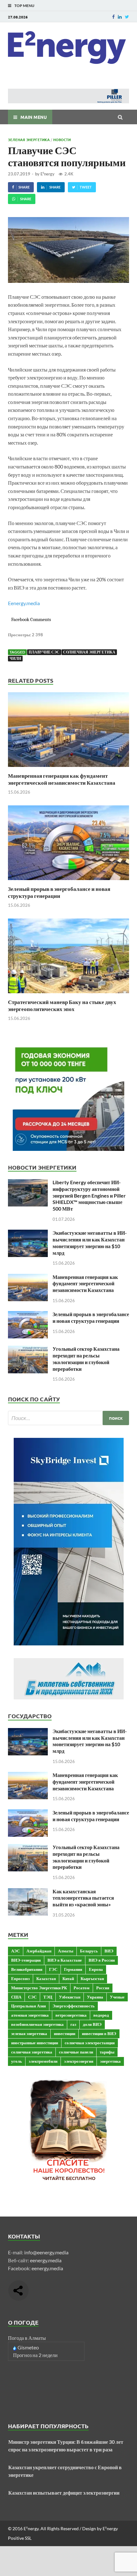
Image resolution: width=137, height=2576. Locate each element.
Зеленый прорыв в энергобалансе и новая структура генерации (59, 892)
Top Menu (24, 6)
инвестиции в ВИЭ (99, 2033)
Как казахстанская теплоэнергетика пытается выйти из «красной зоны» (83, 1898)
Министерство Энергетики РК (39, 1988)
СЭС (32, 1997)
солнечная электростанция (90, 2043)
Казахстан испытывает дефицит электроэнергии (64, 2493)
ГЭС (53, 1969)
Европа (96, 1969)
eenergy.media (46, 2260)
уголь (17, 2061)
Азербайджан (39, 1951)
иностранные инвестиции (35, 2043)
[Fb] (113, 17)
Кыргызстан (92, 1978)
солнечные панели (76, 2052)
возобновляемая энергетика (37, 2024)
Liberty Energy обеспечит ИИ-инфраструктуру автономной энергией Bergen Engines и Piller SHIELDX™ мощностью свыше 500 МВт (89, 1195)
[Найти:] (68, 1418)
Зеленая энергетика (29, 140)
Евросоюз (20, 1978)
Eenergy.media (24, 603)
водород (101, 2015)
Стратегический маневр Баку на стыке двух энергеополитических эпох (62, 1005)
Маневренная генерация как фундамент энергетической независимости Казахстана (62, 779)
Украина (95, 1997)
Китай (68, 1978)
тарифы (107, 2052)
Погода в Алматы (27, 2338)
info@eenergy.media (46, 2252)
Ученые (117, 1997)
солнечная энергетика (89, 652)
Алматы (66, 1951)
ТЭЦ (48, 1997)
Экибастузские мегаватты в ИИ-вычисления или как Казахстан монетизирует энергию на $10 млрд (90, 1243)
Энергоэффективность (74, 2006)
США (16, 1997)
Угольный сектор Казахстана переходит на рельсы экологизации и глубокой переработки (86, 1359)
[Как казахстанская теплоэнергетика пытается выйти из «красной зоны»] (28, 1892)
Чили (15, 658)
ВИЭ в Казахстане (65, 1960)
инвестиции (65, 2033)
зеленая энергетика (29, 2033)
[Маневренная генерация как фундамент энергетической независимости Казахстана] (68, 768)
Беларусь (89, 1951)
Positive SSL (20, 2538)
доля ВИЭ (92, 2024)
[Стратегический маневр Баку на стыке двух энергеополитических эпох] (68, 995)
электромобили (43, 2061)
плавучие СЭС (44, 652)
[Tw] (127, 17)
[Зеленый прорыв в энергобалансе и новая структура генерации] (68, 881)
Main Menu (34, 117)
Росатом (82, 1988)
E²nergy (47, 174)
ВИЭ (109, 1951)
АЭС (15, 1951)
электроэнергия (79, 2061)
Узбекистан (70, 1997)
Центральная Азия (29, 2006)
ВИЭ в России (102, 1960)
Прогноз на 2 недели (35, 2355)
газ (73, 2024)
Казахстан (46, 1978)
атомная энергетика (30, 2015)
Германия (73, 1969)
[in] (120, 17)
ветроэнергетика (71, 2015)
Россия (103, 1988)
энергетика (110, 2061)
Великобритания (27, 1969)
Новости (62, 140)
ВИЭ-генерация (26, 1960)
